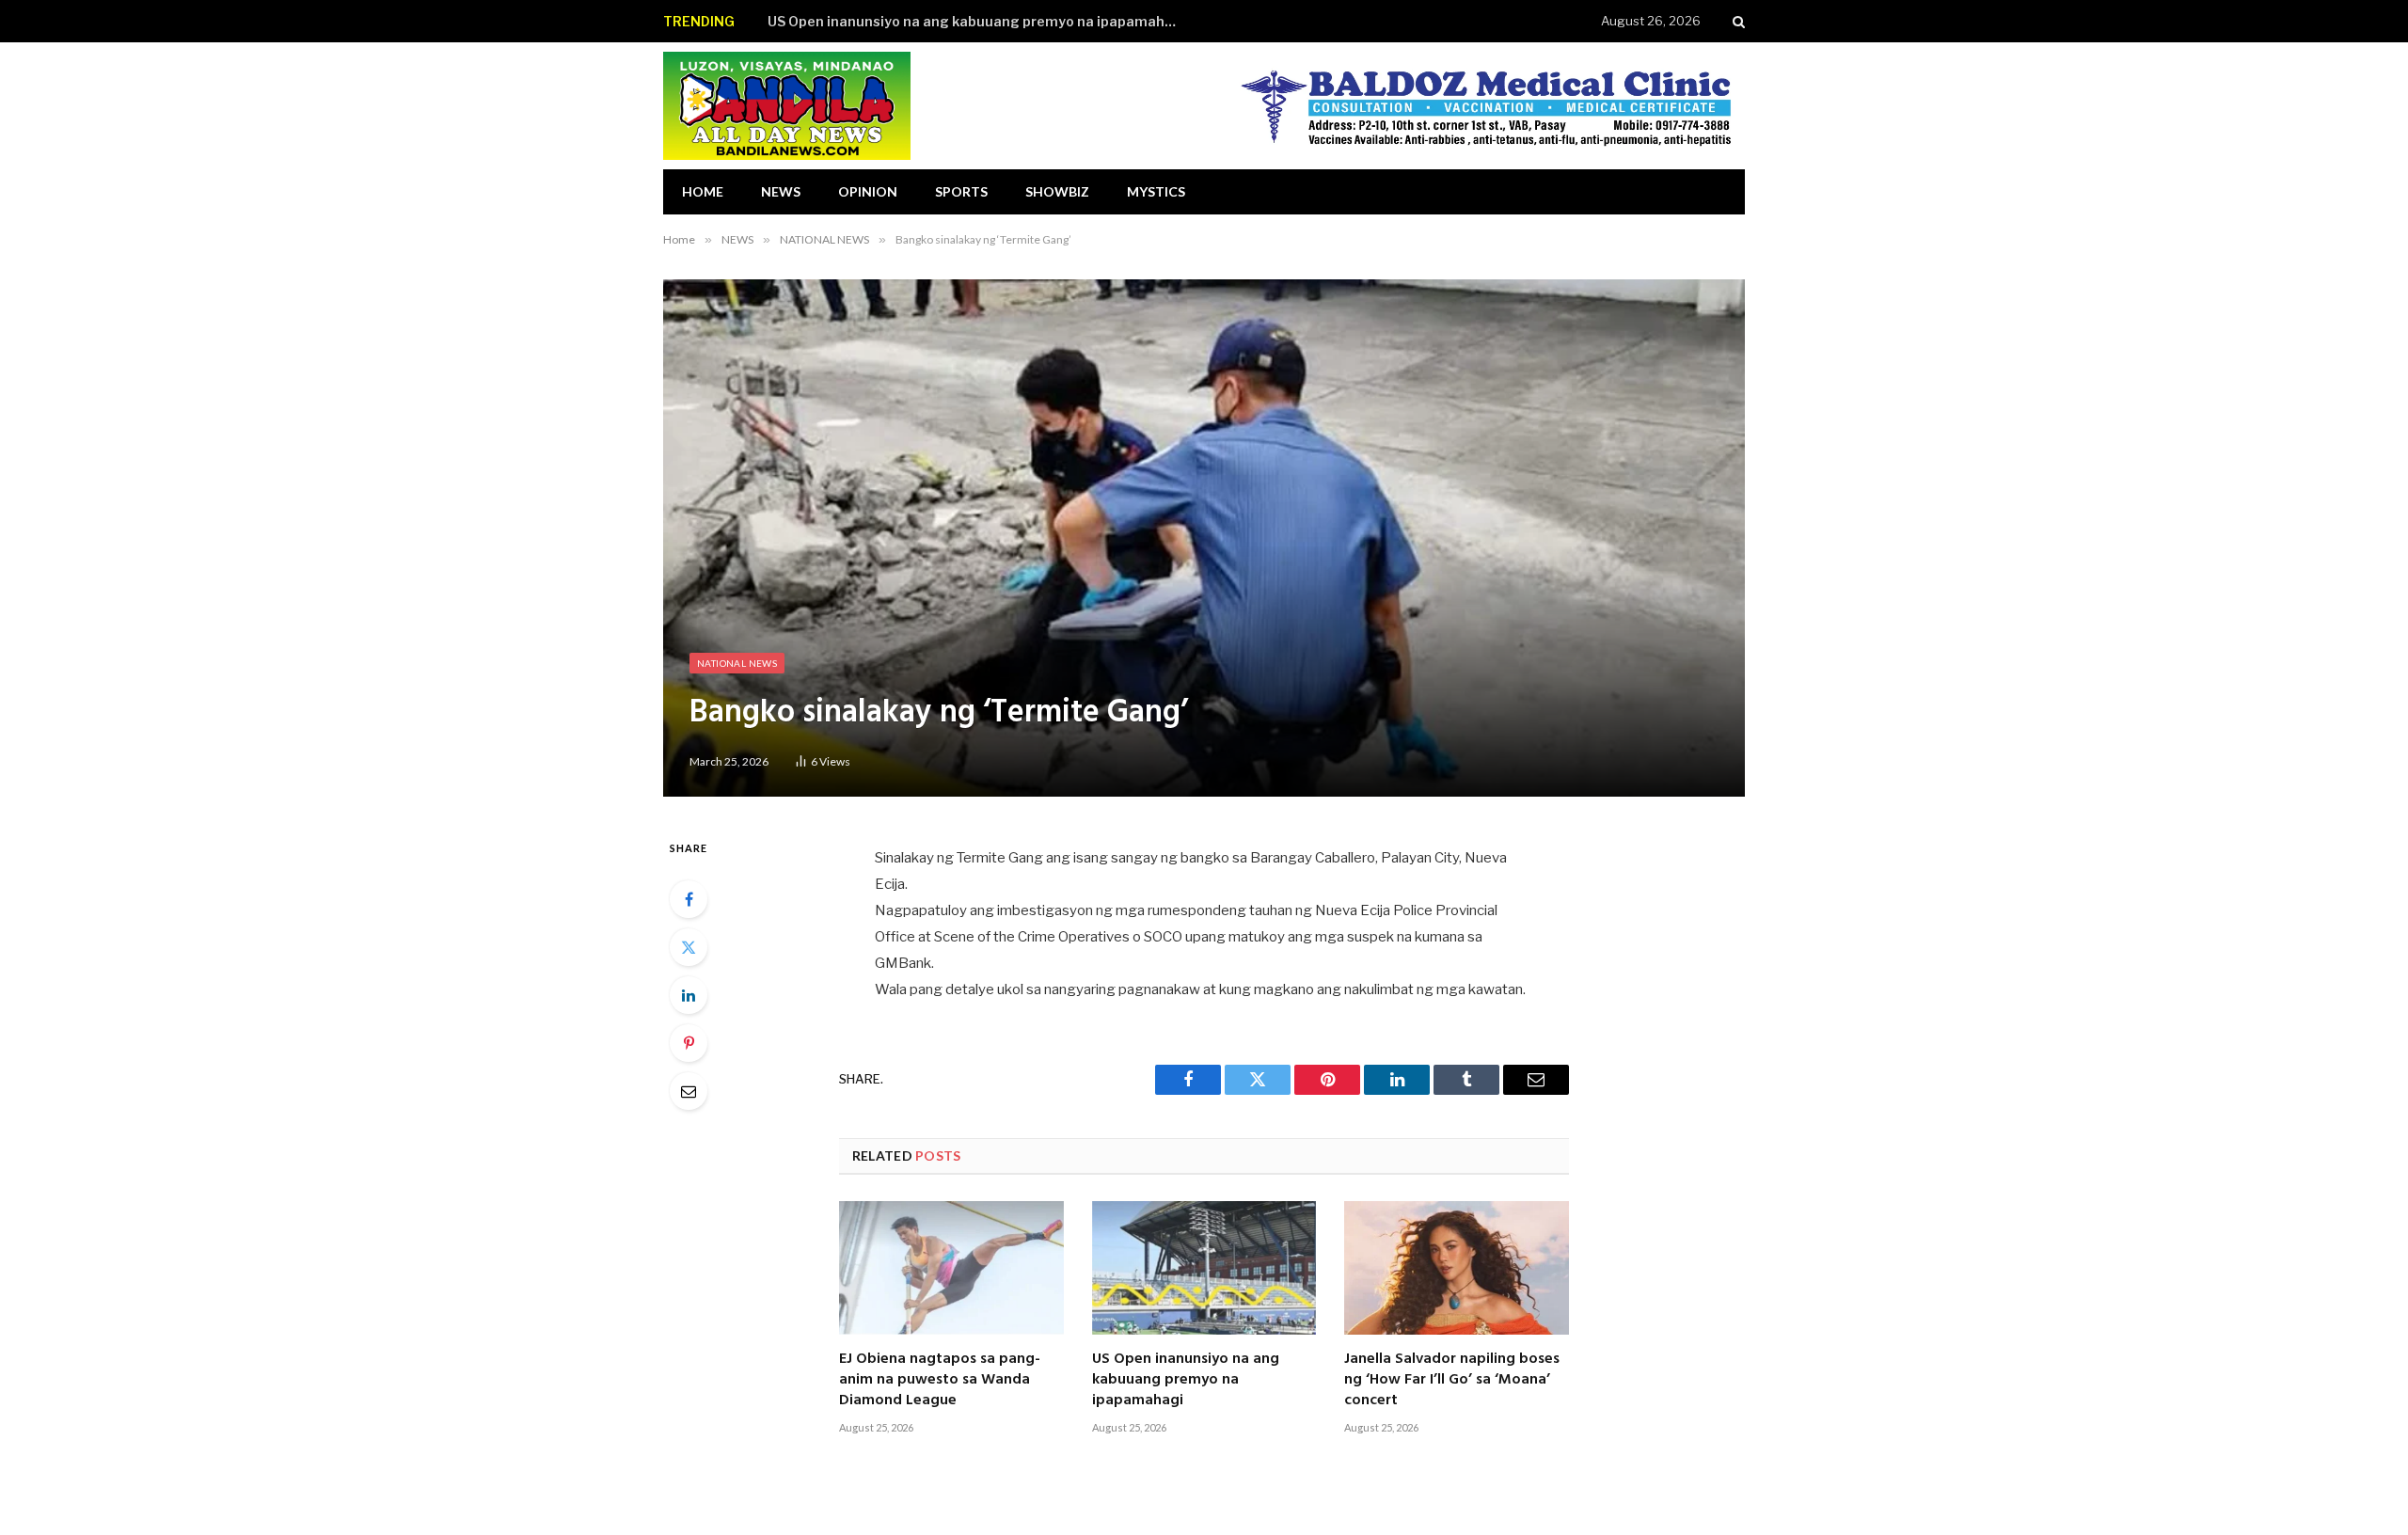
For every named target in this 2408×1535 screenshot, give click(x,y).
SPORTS (961, 191)
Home (703, 191)
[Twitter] (689, 947)
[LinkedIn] (689, 995)
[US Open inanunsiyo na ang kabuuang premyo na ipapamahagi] (1204, 1268)
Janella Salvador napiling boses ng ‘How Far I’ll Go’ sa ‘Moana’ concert (1452, 1380)
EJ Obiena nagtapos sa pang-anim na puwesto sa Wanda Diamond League (940, 1380)
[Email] (689, 1091)
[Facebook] (689, 899)
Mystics (1156, 191)
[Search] (1737, 21)
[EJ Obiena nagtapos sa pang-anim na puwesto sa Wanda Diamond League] (951, 1268)
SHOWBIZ (1057, 191)
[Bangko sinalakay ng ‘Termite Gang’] (1204, 538)
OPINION (868, 191)
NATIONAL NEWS (737, 663)
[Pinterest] (689, 1043)
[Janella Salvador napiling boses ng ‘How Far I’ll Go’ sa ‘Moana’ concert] (1457, 1268)
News (781, 191)
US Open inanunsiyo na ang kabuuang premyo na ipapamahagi (977, 21)
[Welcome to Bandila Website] (787, 106)
